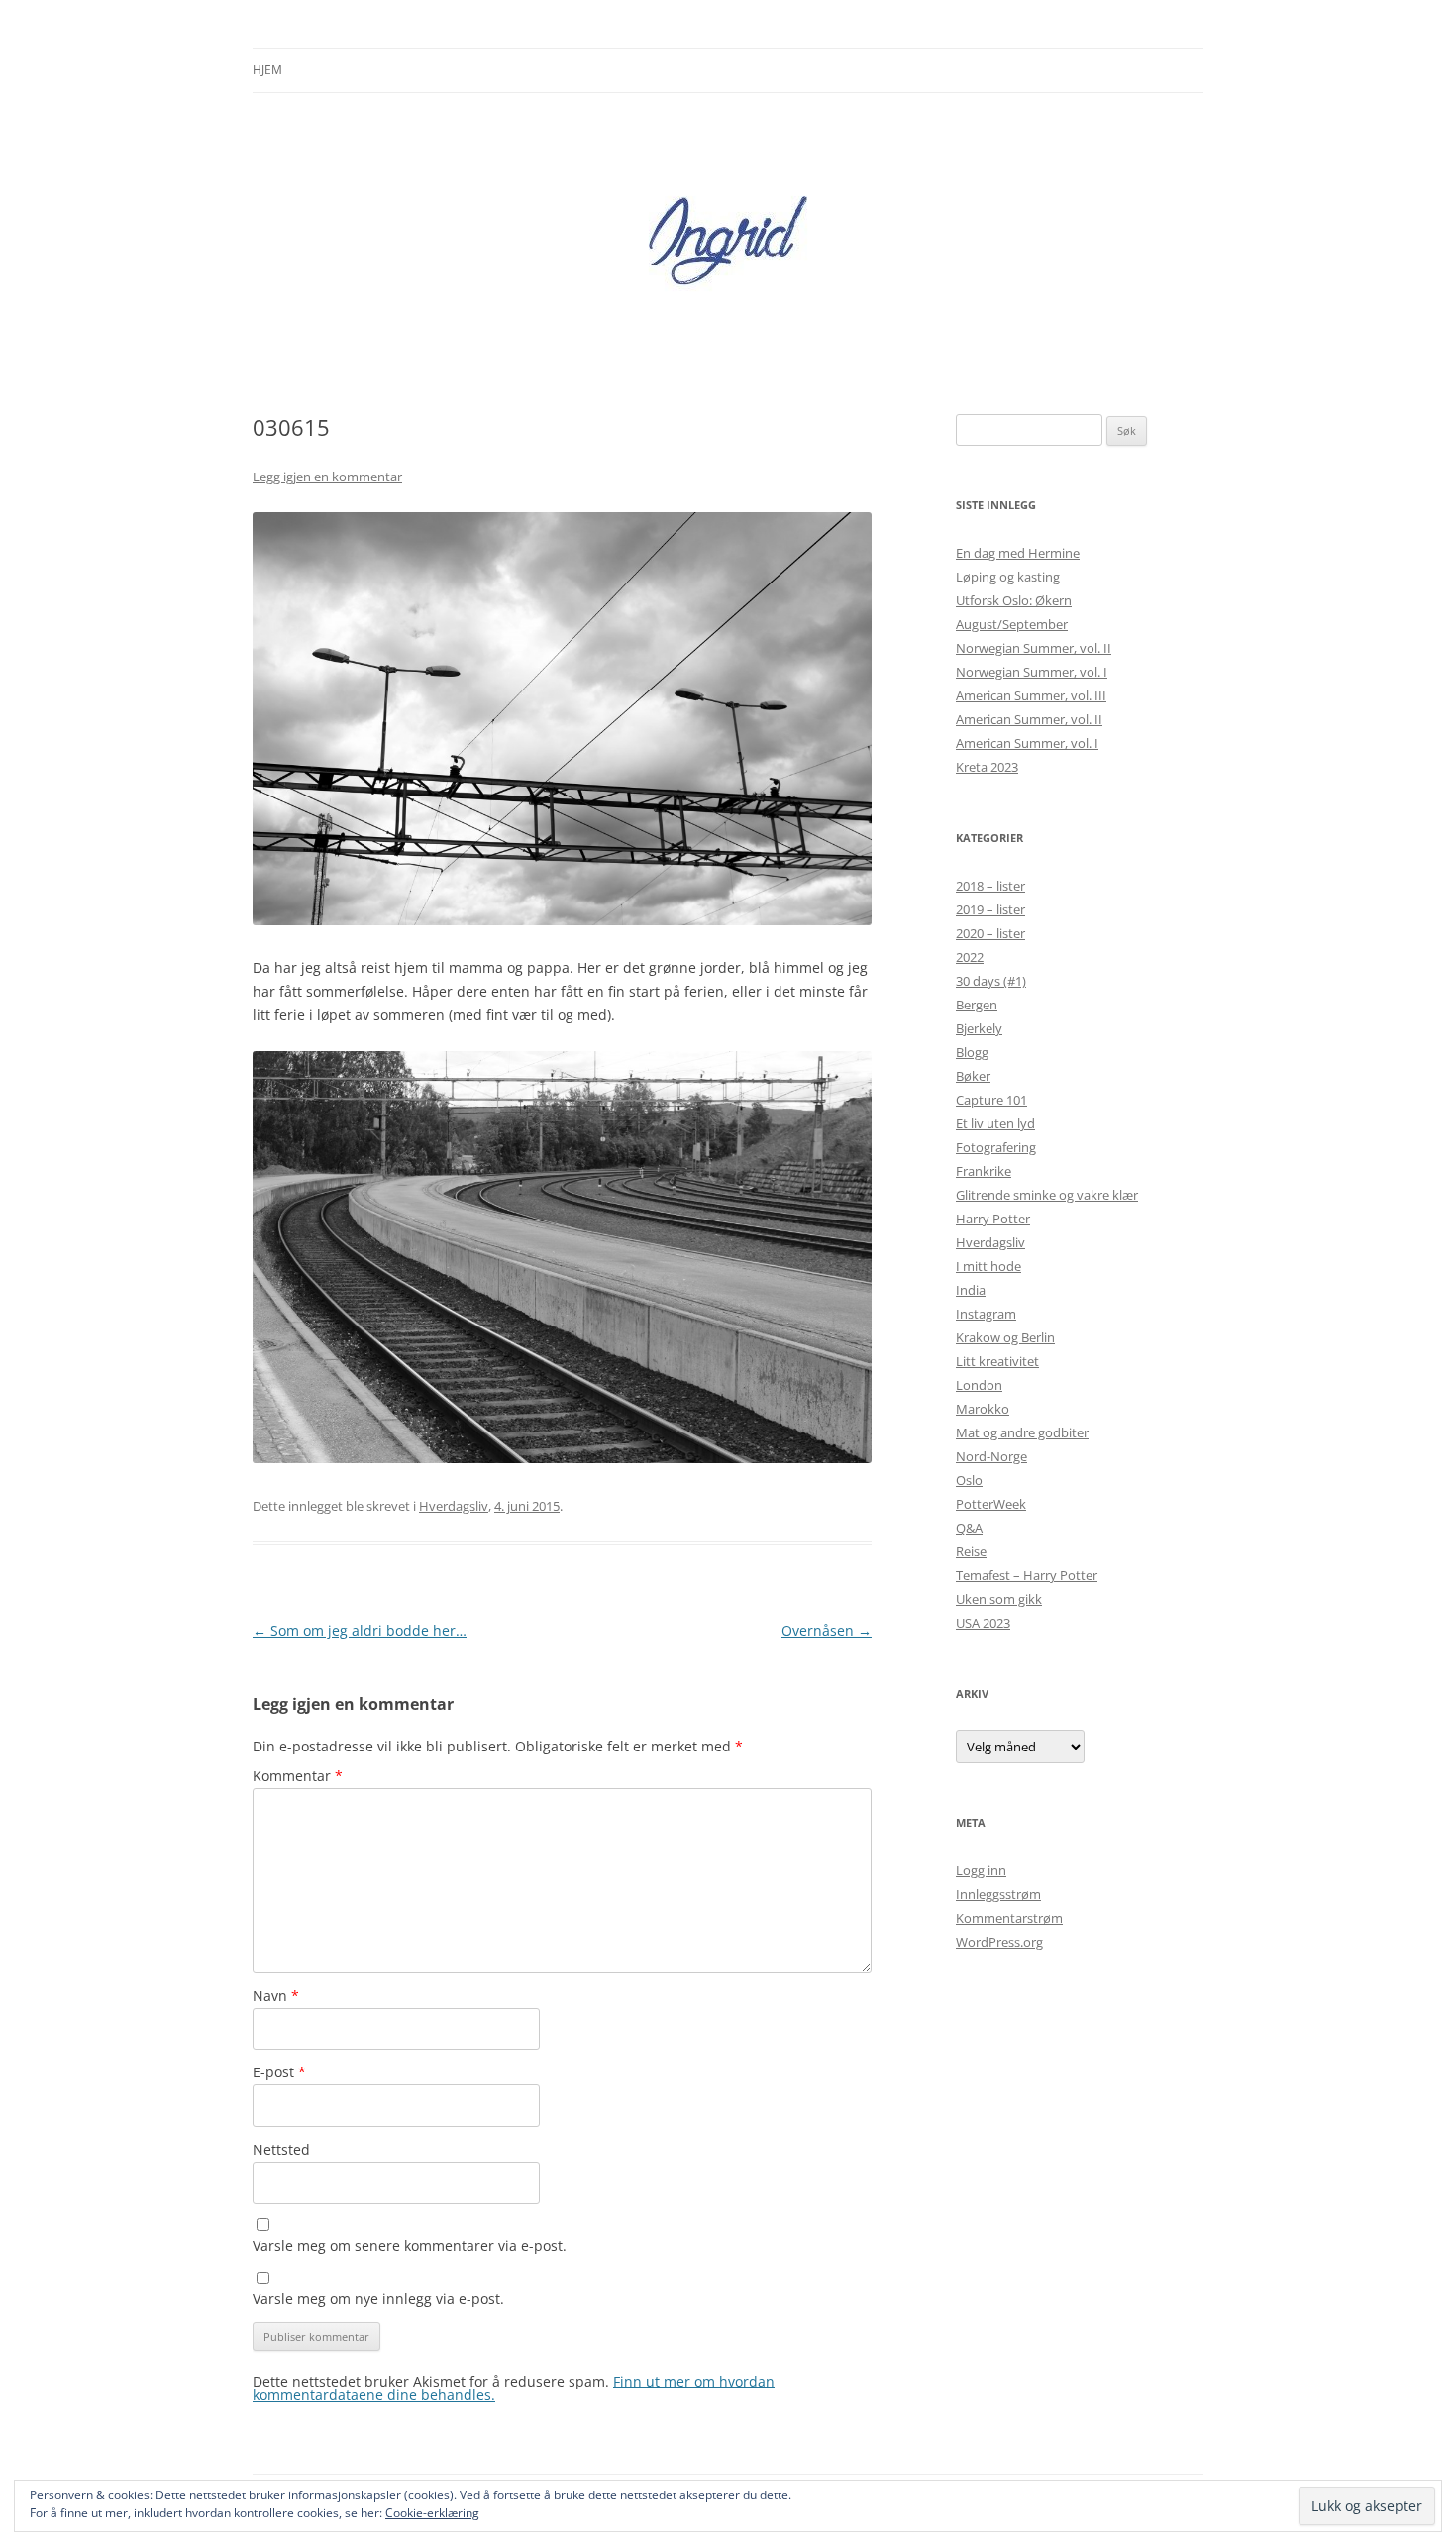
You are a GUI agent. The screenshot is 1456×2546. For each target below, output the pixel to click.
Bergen (977, 1005)
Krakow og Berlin (1005, 1337)
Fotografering (996, 1147)
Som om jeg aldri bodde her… (360, 1630)
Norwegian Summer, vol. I (1032, 672)
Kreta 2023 (987, 767)
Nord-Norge (991, 1456)
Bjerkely (979, 1028)
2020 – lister (990, 933)
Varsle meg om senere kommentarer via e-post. (410, 2245)
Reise (971, 1551)
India (971, 1290)
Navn (276, 1996)
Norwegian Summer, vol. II (1034, 648)
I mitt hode (988, 1266)
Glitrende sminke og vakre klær (1047, 1195)
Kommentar (298, 1776)
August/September (1012, 624)
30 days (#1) (991, 981)
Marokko (983, 1409)
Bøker (973, 1076)
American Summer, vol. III (1031, 695)
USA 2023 (983, 1623)
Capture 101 (991, 1100)
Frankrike (984, 1171)
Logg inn (981, 1870)
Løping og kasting (1008, 577)
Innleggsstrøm (998, 1894)
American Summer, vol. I (1027, 743)
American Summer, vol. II (1029, 719)
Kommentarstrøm (1009, 1918)
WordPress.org (999, 1942)
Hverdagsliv (454, 1506)
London (979, 1385)
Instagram (986, 1314)
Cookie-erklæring (432, 2513)
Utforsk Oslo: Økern (1014, 600)
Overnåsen (827, 1630)
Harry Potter (993, 1219)
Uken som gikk (999, 1599)
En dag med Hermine (1018, 553)
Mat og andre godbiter (1022, 1432)
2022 (970, 957)
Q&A (969, 1528)
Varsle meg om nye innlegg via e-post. (378, 2299)
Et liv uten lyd (995, 1123)
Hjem (267, 70)
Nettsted (281, 2149)
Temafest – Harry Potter (1027, 1575)
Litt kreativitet (997, 1361)
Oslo (969, 1480)
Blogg (972, 1052)
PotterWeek (991, 1504)
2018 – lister (990, 886)
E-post (279, 2072)
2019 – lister (990, 909)
